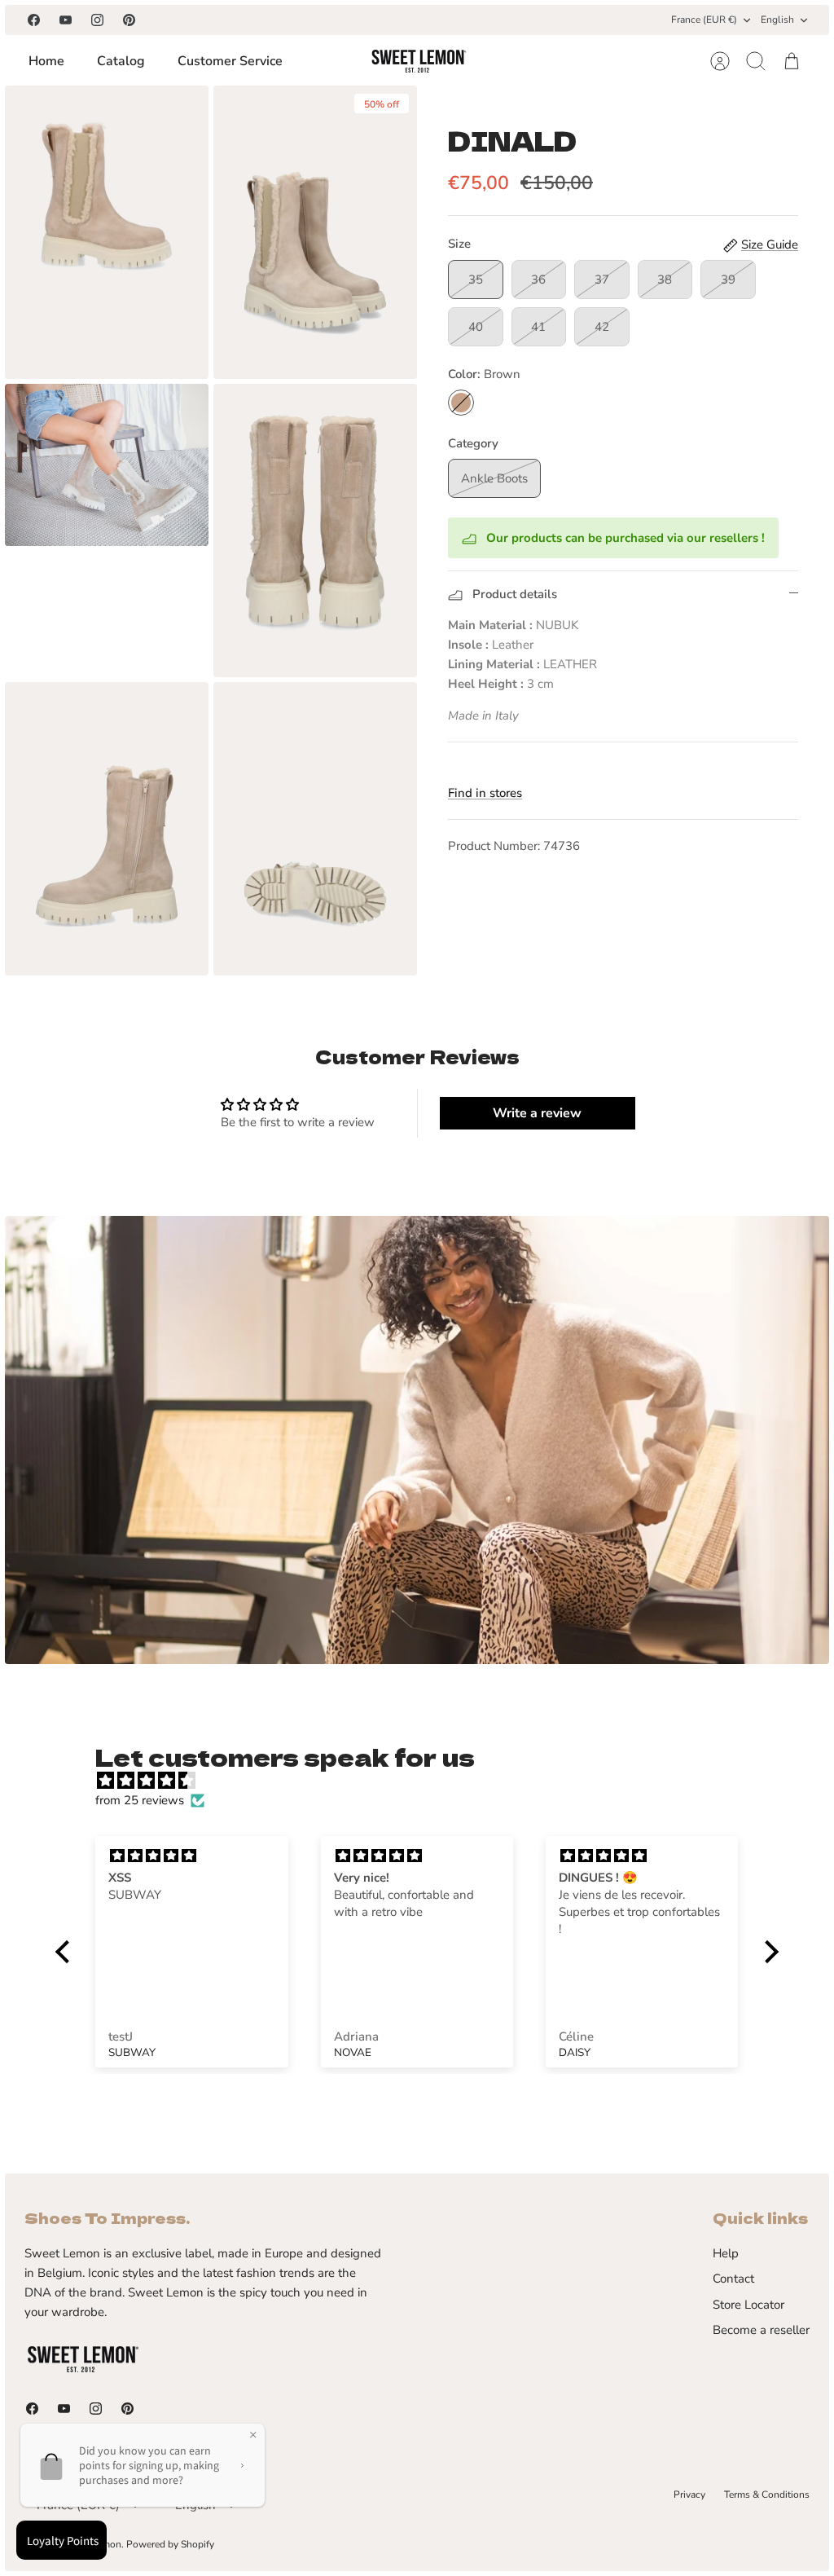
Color (484, 374)
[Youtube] (66, 20)
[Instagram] (97, 20)
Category (473, 443)
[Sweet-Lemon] (418, 61)
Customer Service (230, 61)
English (777, 20)
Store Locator (748, 2305)
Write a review (537, 1113)
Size (459, 244)
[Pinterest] (129, 20)
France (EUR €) (704, 20)
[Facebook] (34, 20)
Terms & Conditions (767, 2495)
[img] (425, 1781)
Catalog (121, 61)
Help (726, 2253)
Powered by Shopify (170, 2544)
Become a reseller (761, 2330)
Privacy (689, 2495)
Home (46, 61)
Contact (733, 2279)
